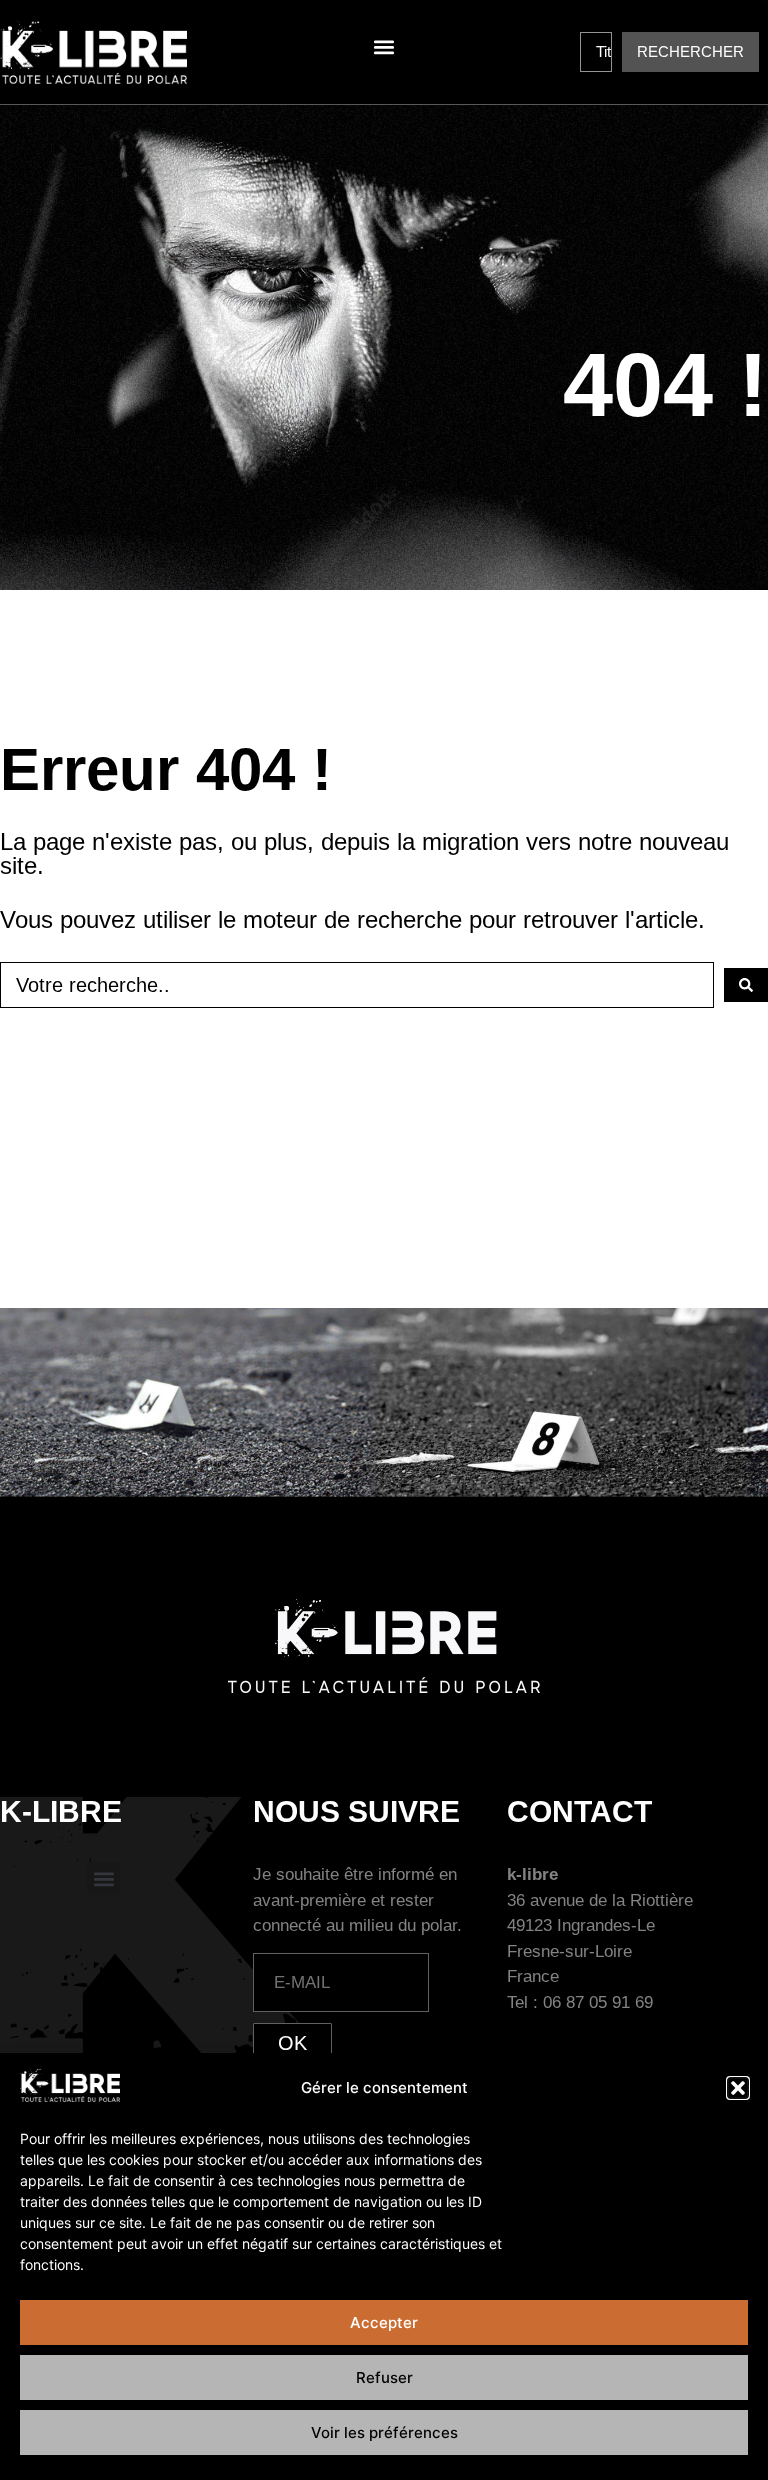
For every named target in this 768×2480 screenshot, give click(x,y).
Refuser (384, 2377)
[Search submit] (746, 985)
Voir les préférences (384, 2432)
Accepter (384, 2322)
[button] (738, 2088)
